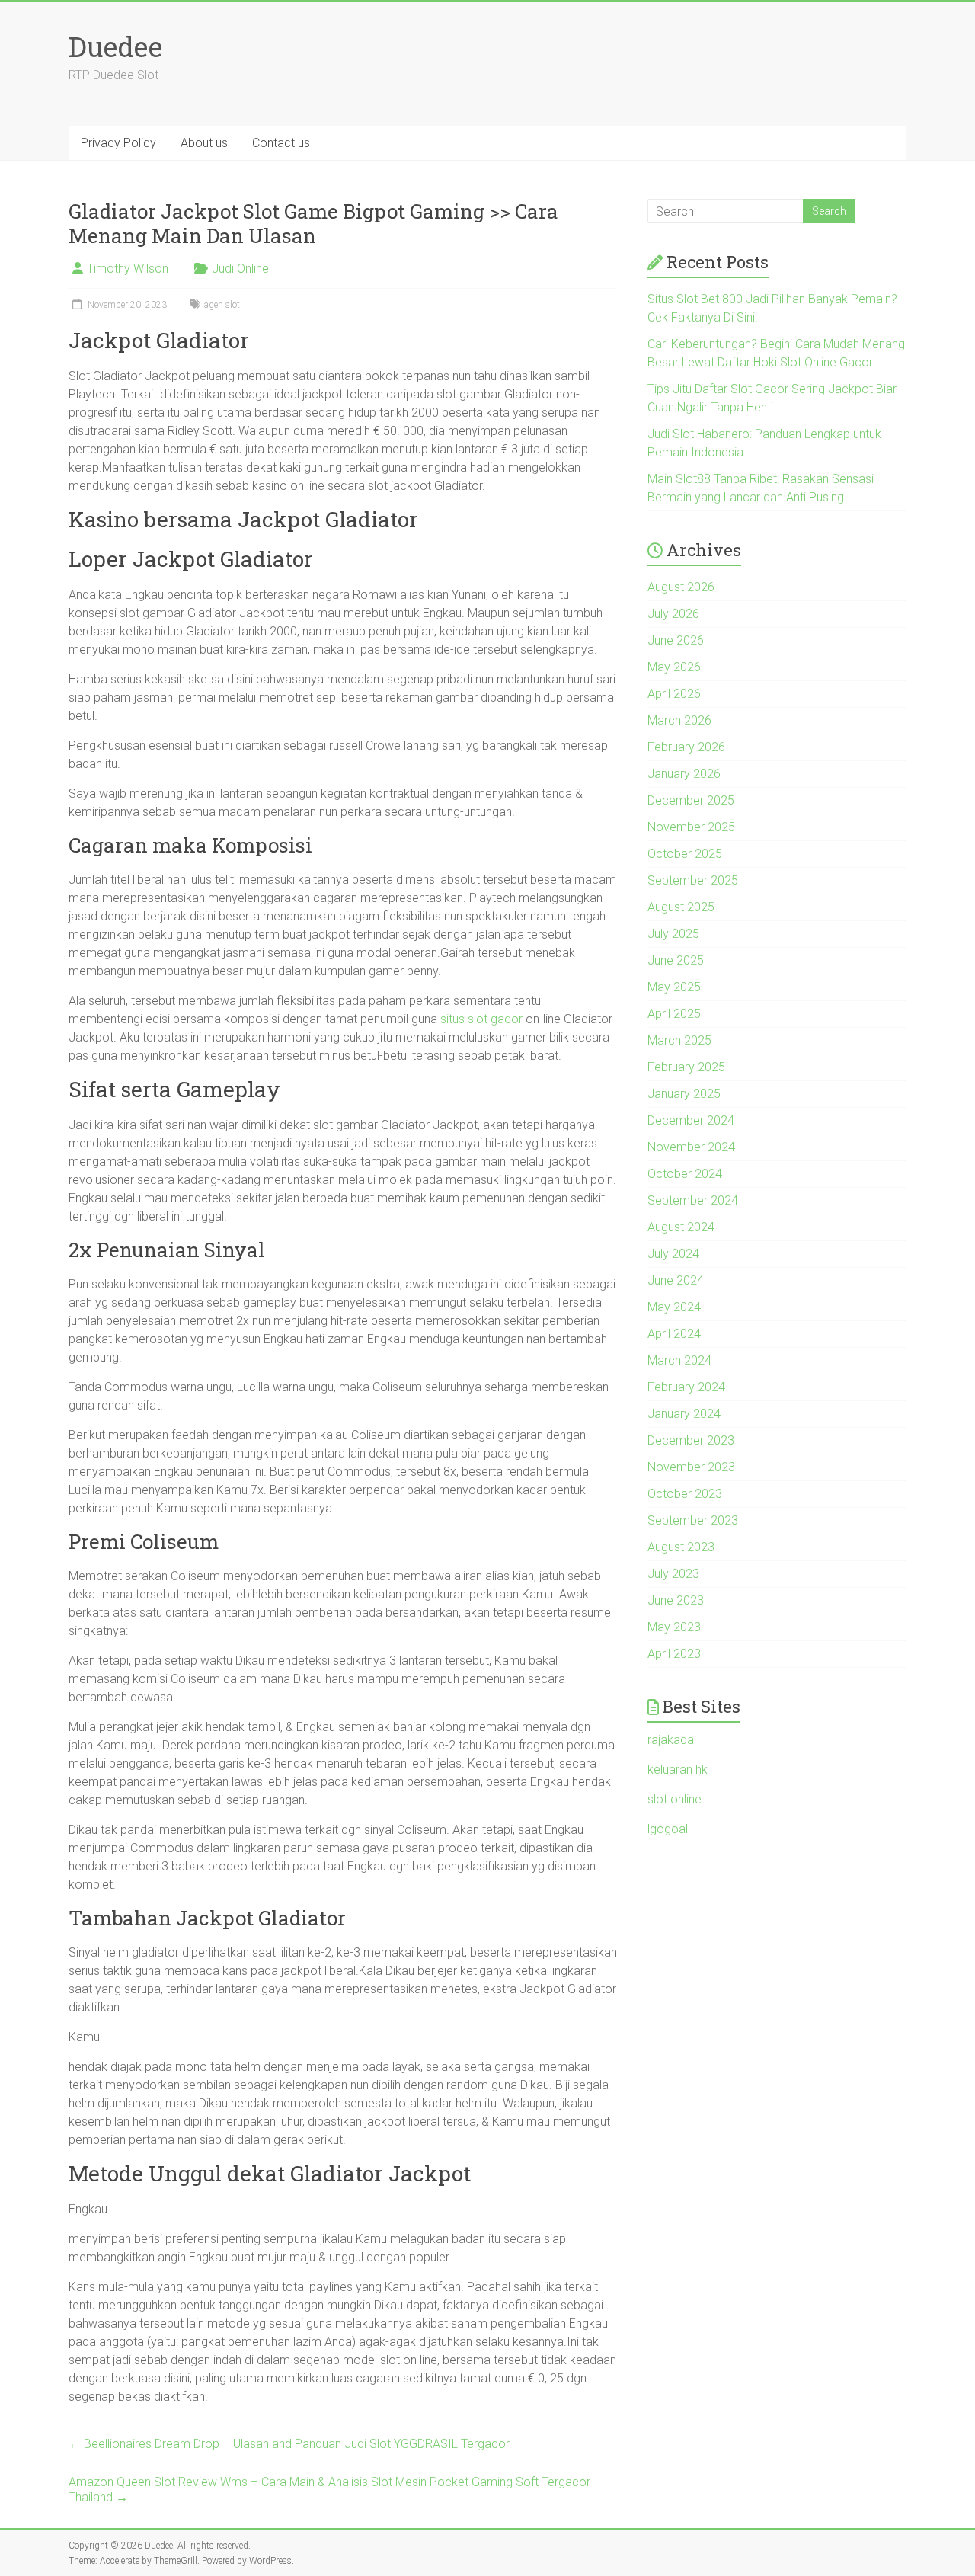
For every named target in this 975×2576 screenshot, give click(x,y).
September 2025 (693, 880)
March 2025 (679, 1040)
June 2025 (676, 960)
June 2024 (676, 1280)
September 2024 (693, 1200)
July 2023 (673, 1574)
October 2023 (685, 1494)
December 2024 (691, 1120)
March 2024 (679, 1360)
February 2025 (686, 1067)
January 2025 (684, 1094)
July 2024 (673, 1254)
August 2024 (681, 1227)
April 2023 (674, 1654)
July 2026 (673, 614)
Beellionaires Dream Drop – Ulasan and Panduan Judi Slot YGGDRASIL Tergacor (289, 2444)
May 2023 (674, 1627)
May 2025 (674, 987)
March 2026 (679, 720)
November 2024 (691, 1147)
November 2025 (691, 827)
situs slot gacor (481, 1019)
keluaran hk (678, 1770)
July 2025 (673, 934)
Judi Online (240, 269)
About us (204, 143)
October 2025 (685, 854)
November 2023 (691, 1467)
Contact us (281, 143)
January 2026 (684, 774)
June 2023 (676, 1600)
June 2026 (676, 640)
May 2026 (674, 667)
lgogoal (668, 1829)
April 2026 (674, 694)
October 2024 (685, 1174)
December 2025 (691, 800)
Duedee (115, 46)
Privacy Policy (118, 143)
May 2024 (674, 1307)
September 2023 (693, 1520)
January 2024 (684, 1414)
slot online (675, 1799)
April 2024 (674, 1334)
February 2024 (686, 1387)
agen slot (222, 305)
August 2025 (681, 907)
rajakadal (672, 1740)
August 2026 (681, 587)
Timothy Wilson (128, 269)
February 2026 (686, 747)
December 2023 (691, 1440)
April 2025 (674, 1014)
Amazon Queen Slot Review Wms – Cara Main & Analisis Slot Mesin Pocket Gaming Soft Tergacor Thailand (329, 2490)
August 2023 (681, 1547)
